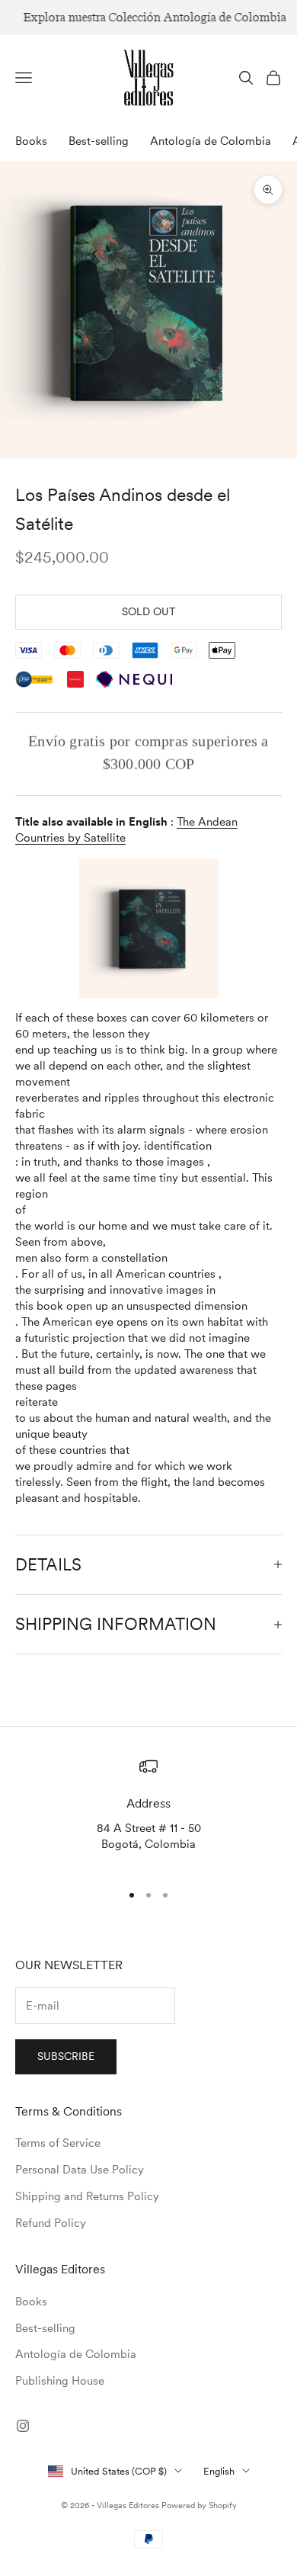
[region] (148, 1813)
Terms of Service (58, 2143)
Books (31, 141)
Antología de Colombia (211, 141)
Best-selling (99, 141)
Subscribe (66, 2056)
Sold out (149, 611)
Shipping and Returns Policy (87, 2196)
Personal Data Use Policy (80, 2170)
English (219, 2471)
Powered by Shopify (199, 2505)
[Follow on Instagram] (23, 2426)
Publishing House (60, 2381)
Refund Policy (51, 2223)
